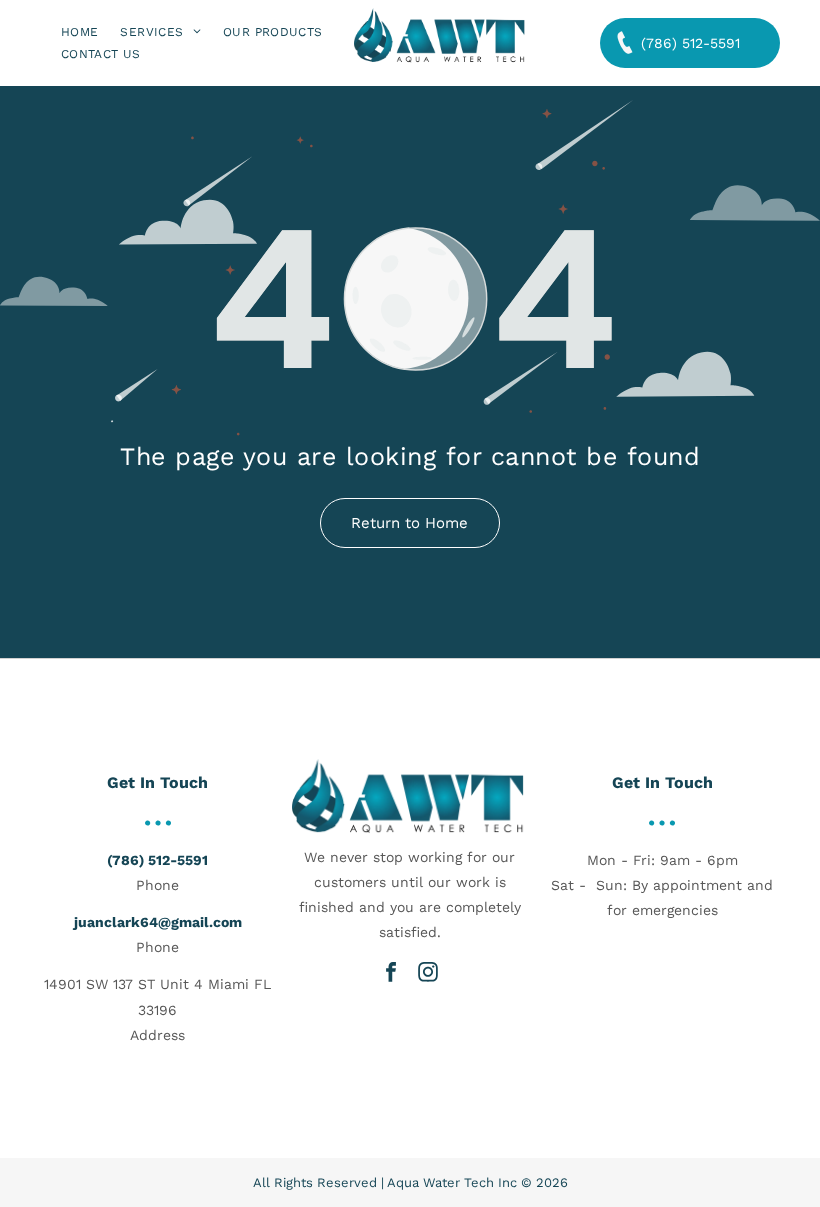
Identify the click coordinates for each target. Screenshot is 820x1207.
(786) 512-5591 (157, 860)
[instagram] (428, 972)
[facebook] (391, 972)
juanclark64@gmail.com (158, 922)
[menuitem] (79, 31)
